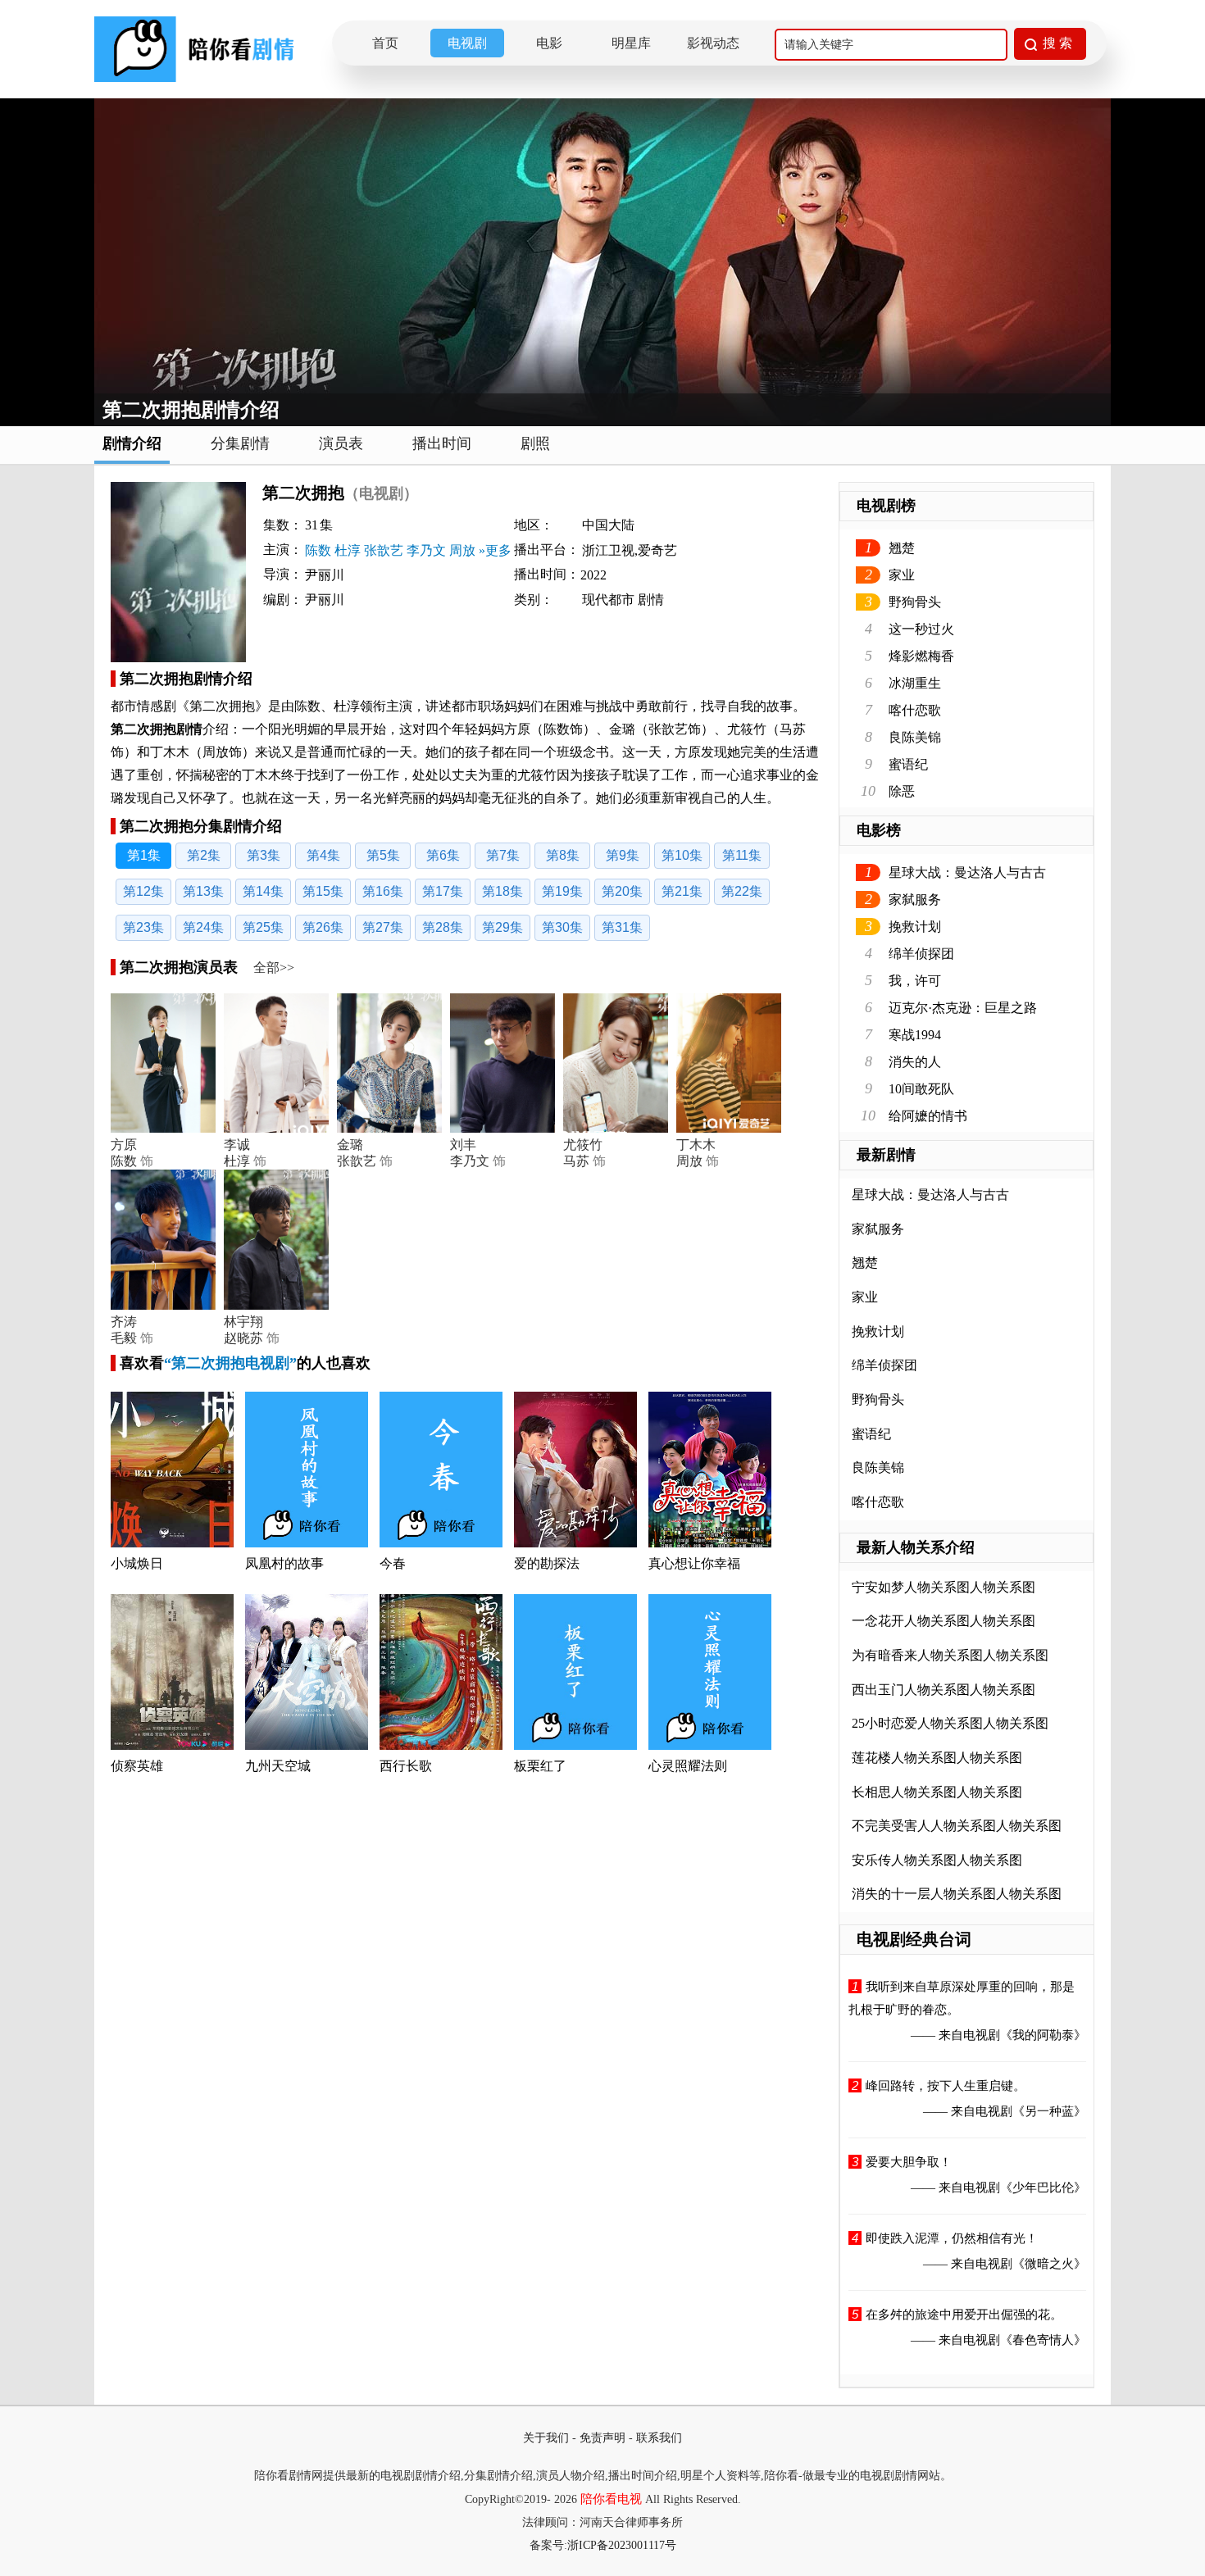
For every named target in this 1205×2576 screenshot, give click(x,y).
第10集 (682, 855)
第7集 (503, 855)
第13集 (203, 891)
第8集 (563, 855)
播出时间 (442, 443)
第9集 (623, 855)
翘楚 (902, 548)
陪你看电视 (611, 2499)
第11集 (742, 855)
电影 (549, 43)
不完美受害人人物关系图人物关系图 (957, 1826)
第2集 (204, 855)
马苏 (576, 1161)
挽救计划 (915, 927)
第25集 (263, 927)
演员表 (341, 443)
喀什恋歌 (915, 710)
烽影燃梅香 (921, 656)
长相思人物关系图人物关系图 (937, 1792)
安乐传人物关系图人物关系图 (937, 1860)
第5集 (383, 855)
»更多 (495, 550)
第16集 (383, 891)
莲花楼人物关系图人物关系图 (937, 1758)
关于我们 (546, 2438)
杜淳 (348, 550)
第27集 (383, 927)
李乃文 (426, 550)
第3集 (264, 855)
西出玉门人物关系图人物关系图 (944, 1690)
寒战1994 (915, 1035)
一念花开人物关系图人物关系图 (944, 1621)
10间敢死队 (921, 1089)
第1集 (144, 855)
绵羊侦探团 (921, 954)
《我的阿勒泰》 (1043, 2035)
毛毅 (124, 1338)
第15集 (323, 891)
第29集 (502, 927)
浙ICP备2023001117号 (622, 2545)
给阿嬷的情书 (928, 1116)
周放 (462, 550)
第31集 (622, 927)
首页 (385, 43)
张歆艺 (384, 550)
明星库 (631, 43)
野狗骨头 (915, 602)
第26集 (323, 927)
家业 (902, 575)
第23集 (143, 927)
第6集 (443, 855)
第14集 (263, 891)
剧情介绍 (132, 443)
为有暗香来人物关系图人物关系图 (950, 1655)
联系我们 (659, 2438)
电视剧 (467, 43)
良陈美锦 (915, 737)
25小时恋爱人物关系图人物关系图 (950, 1723)
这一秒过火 (921, 629)
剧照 (535, 443)
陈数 (318, 550)
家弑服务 (915, 900)
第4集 (323, 855)
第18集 (502, 891)
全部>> (274, 968)
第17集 (443, 891)
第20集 (622, 891)
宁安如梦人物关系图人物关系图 (944, 1587)
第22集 (742, 891)
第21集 (682, 891)
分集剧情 (240, 443)
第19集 (562, 891)
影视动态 (713, 43)
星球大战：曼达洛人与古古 (967, 872)
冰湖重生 (915, 683)
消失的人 (915, 1062)
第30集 (562, 927)
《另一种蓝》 (1049, 2111)
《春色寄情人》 (1043, 2340)
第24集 (203, 927)
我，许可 (915, 981)
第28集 (443, 927)
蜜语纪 (908, 764)
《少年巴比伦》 (1043, 2188)
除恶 (902, 791)
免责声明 (602, 2438)
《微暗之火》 (1049, 2264)
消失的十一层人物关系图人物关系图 (957, 1894)
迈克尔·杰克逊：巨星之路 (963, 1008)
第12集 (143, 891)
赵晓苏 (243, 1338)
